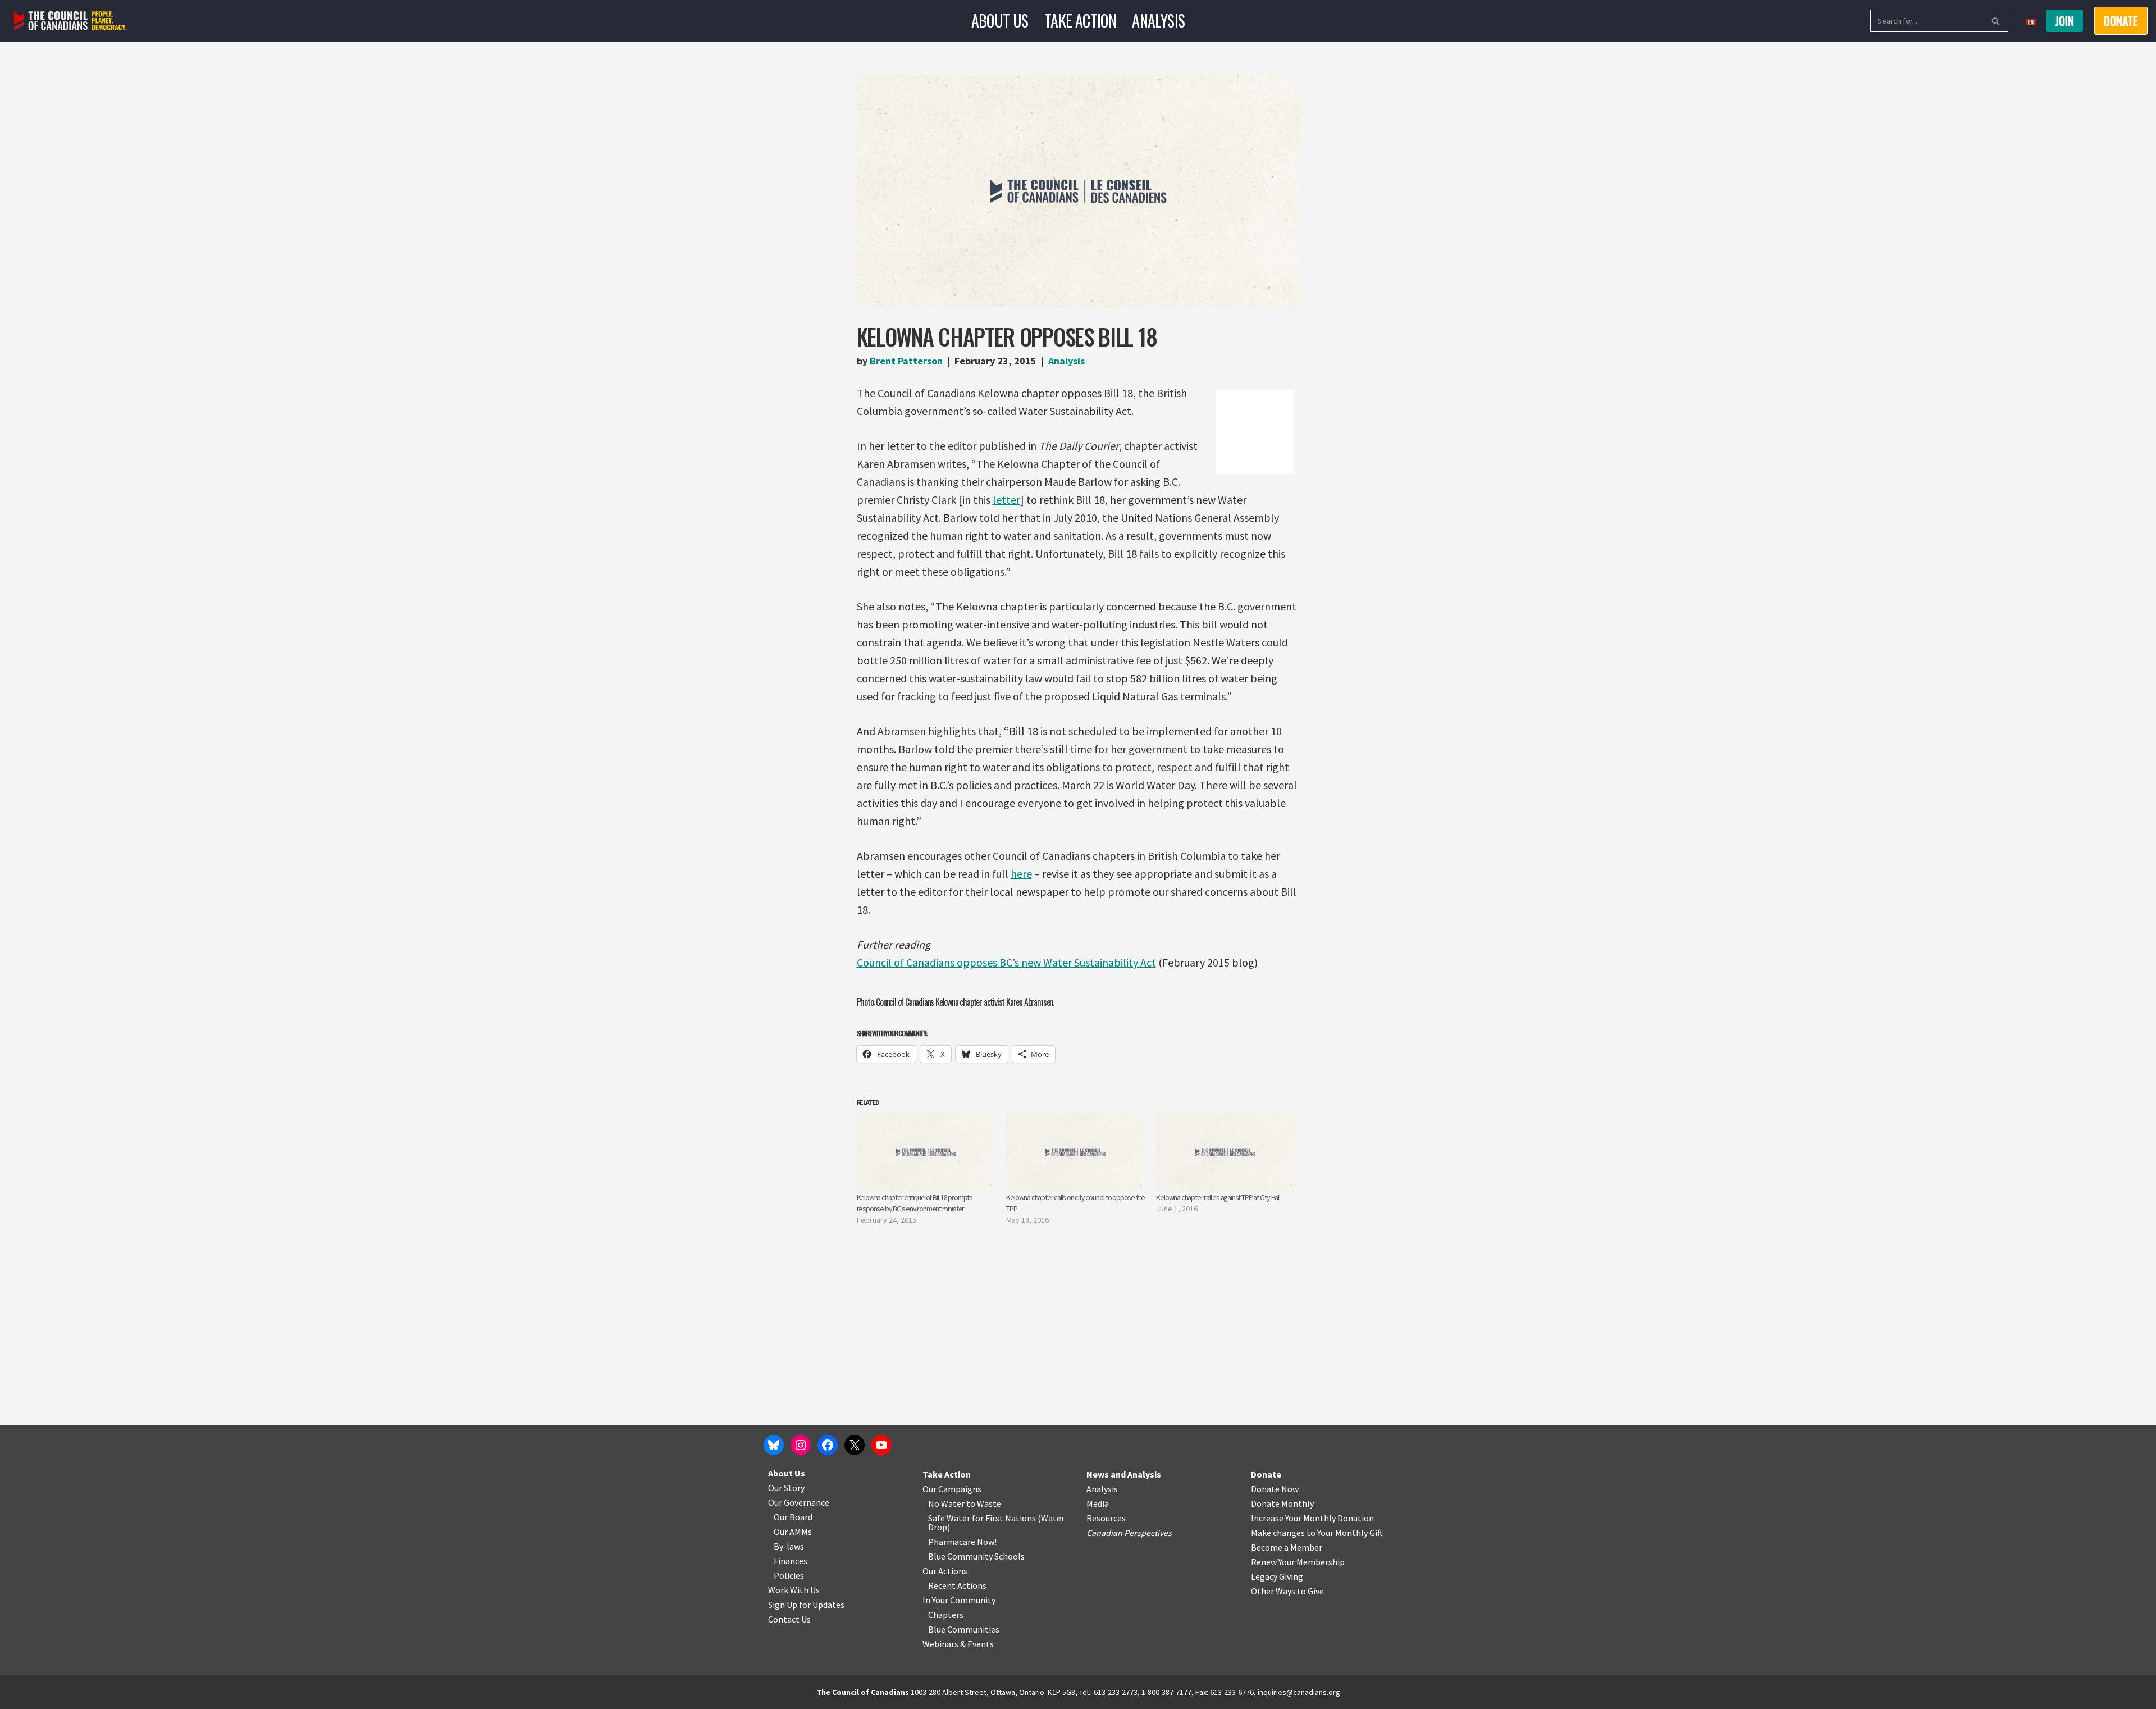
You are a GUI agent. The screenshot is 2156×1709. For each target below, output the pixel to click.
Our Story (786, 1488)
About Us (1000, 20)
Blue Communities (964, 1629)
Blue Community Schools (976, 1556)
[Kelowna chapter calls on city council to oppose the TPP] (1075, 1152)
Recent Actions (957, 1585)
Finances (791, 1561)
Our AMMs (793, 1532)
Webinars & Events (958, 1644)
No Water (947, 1503)
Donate (1266, 1474)
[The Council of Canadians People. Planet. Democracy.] (70, 21)
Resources (1106, 1518)
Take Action (1080, 20)
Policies (789, 1575)
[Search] (1996, 21)
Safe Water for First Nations (982, 1518)
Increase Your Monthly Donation (1312, 1518)
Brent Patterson (906, 361)
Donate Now (1275, 1489)
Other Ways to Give (1287, 1591)
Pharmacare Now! (962, 1542)
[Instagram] (801, 1445)
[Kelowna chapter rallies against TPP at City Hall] (1225, 1152)
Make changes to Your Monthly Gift (1317, 1533)
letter (1006, 500)
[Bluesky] (774, 1445)
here (1021, 874)
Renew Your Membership (1298, 1562)
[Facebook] (828, 1445)
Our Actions (945, 1571)
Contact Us (789, 1619)
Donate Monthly (1282, 1503)
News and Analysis (1124, 1474)
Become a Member (1287, 1547)
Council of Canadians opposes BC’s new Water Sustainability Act (1006, 962)
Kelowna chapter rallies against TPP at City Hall (1218, 1197)
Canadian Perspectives (1129, 1533)
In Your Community (959, 1600)
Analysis (1158, 20)
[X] (855, 1445)
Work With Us (794, 1590)
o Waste (986, 1503)
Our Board (793, 1517)
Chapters (946, 1615)
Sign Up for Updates (806, 1605)
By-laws (789, 1546)
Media (1098, 1503)
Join (2064, 21)
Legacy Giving (1277, 1576)
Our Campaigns (952, 1489)
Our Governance (799, 1502)
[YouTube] (881, 1445)
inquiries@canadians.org (1299, 1692)
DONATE (2121, 21)
